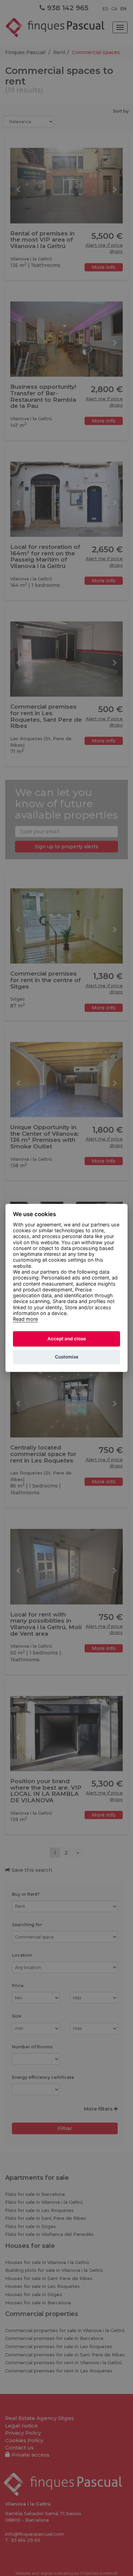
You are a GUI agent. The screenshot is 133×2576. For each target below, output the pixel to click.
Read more (25, 1319)
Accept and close (67, 1339)
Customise (67, 1357)
